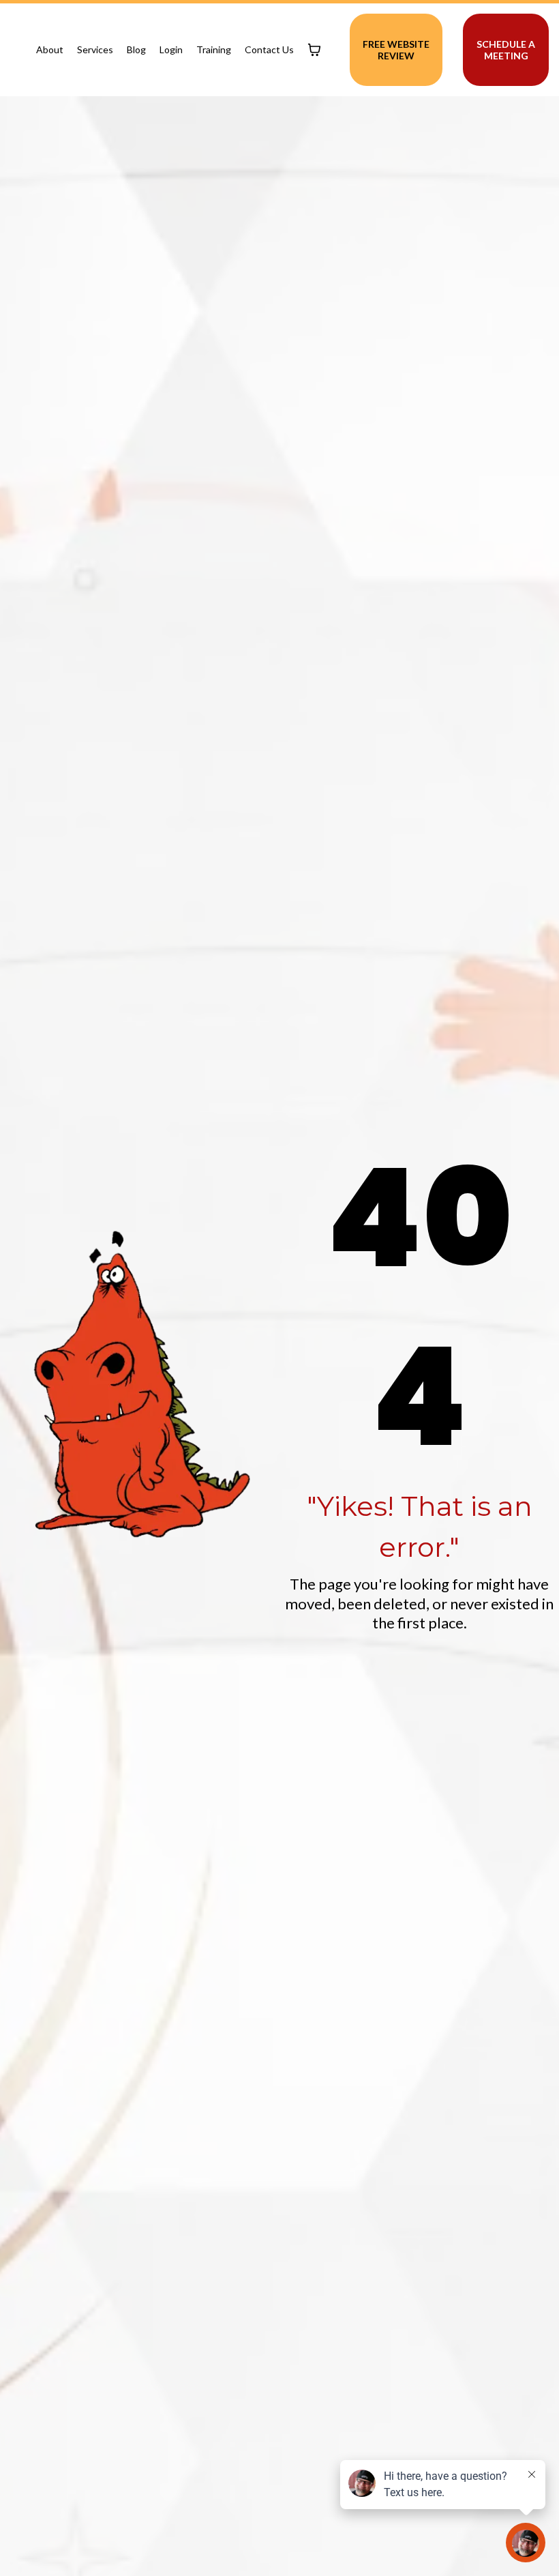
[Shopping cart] (314, 50)
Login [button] (171, 49)
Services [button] (95, 49)
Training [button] (214, 49)
